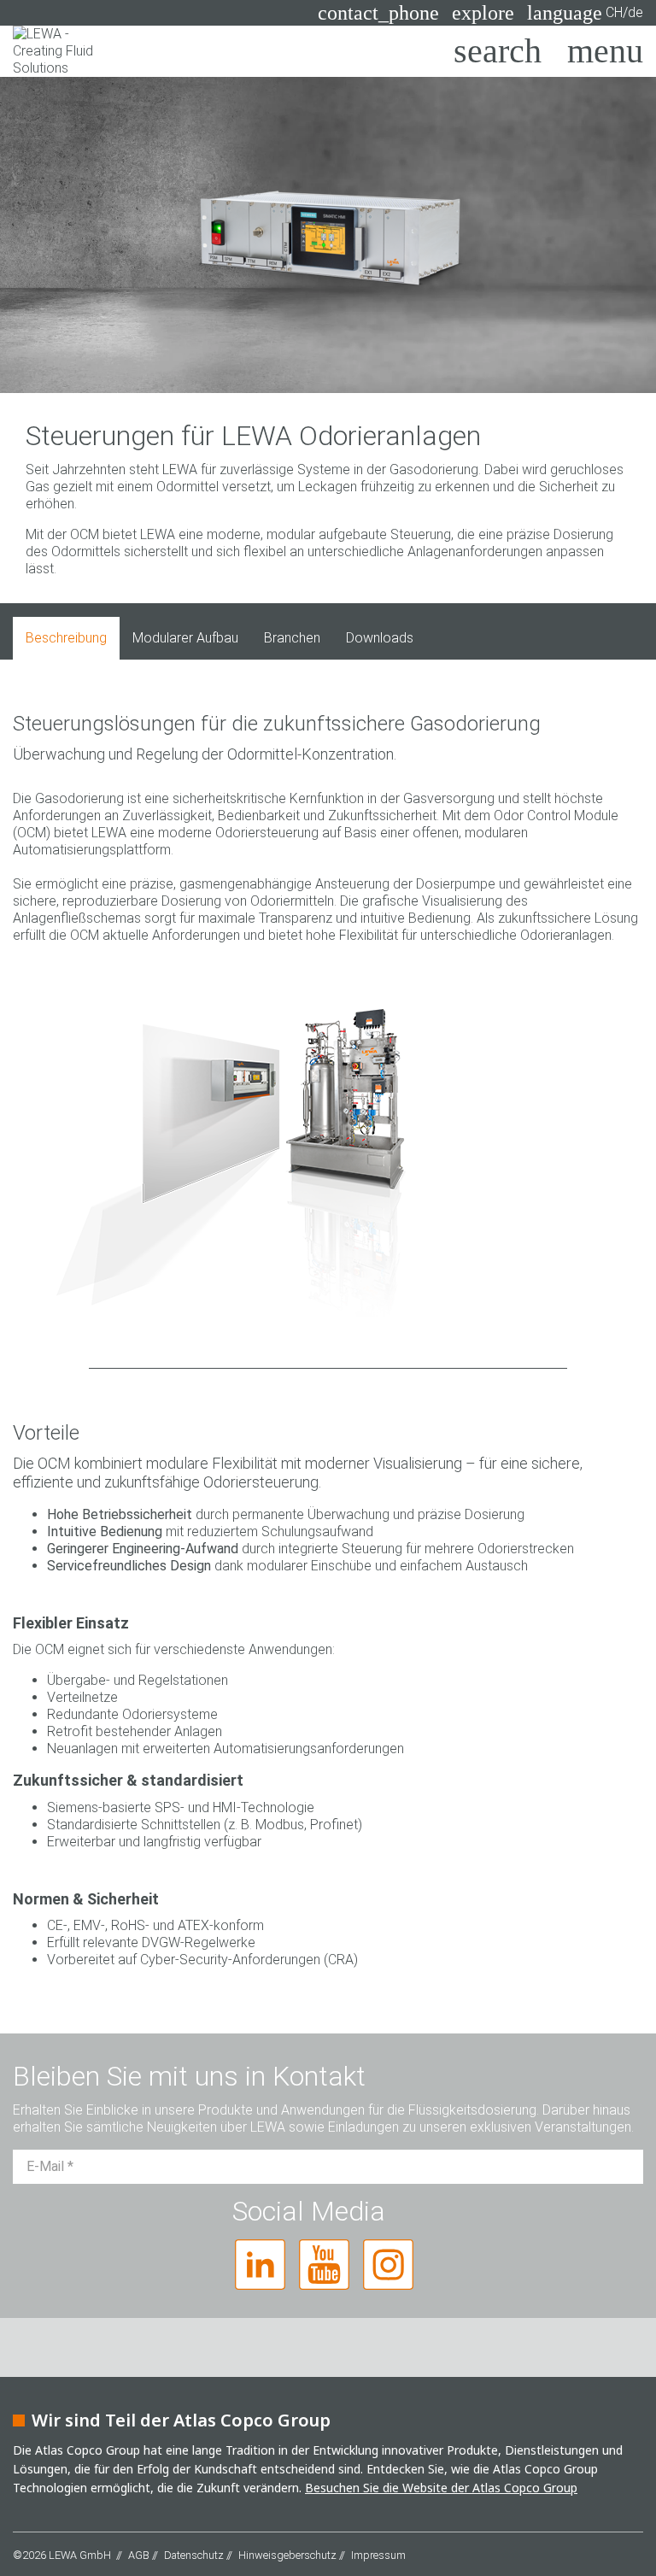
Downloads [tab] (380, 638)
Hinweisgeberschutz (287, 2555)
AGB (139, 2555)
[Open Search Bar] (498, 51)
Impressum (378, 2555)
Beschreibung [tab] (66, 638)
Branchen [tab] (292, 638)
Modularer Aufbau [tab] (185, 638)
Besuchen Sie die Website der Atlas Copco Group (441, 2488)
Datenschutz (194, 2555)
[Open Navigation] (605, 51)
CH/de (585, 13)
